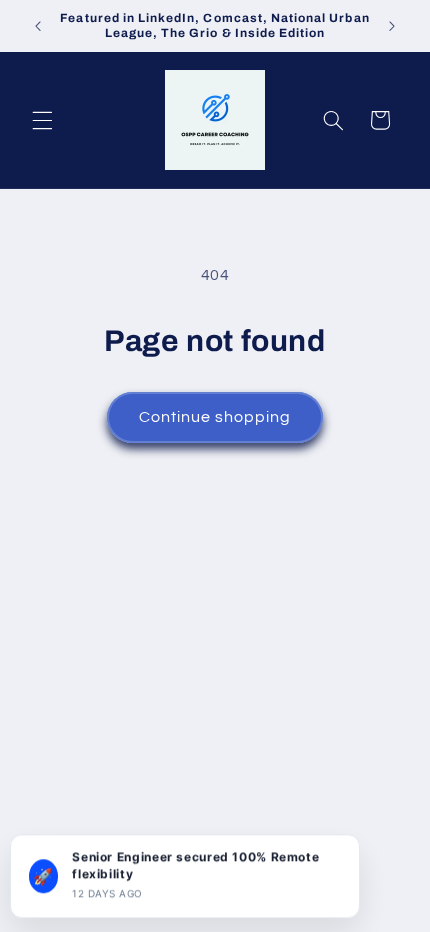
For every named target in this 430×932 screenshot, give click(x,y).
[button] (42, 120)
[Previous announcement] (38, 26)
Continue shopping (215, 417)
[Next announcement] (392, 26)
